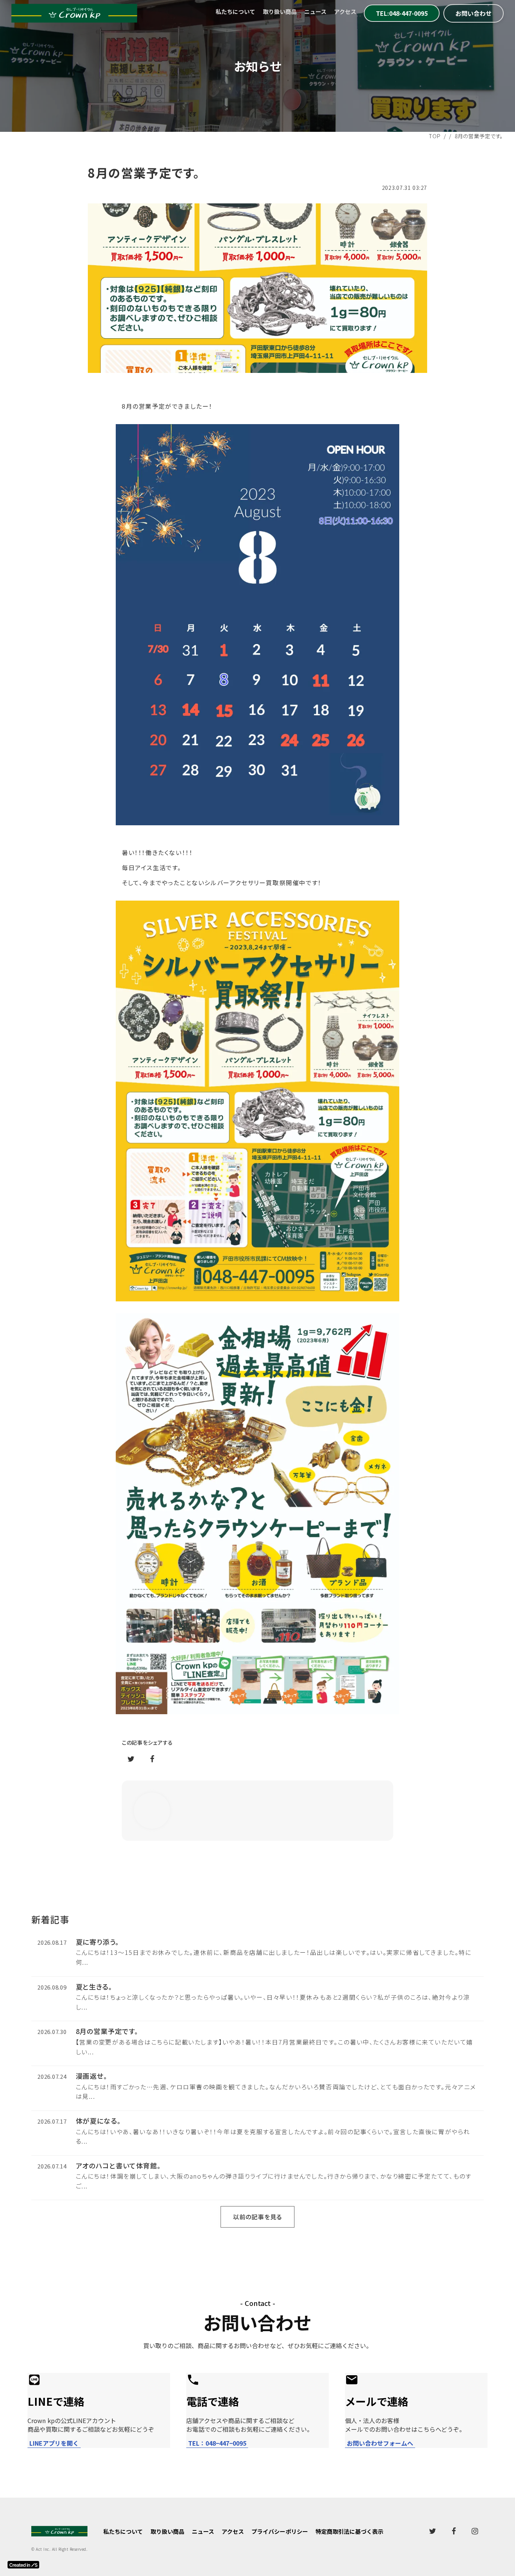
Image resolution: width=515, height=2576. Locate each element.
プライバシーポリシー (280, 2531)
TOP (435, 136)
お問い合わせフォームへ (380, 2443)
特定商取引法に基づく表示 (349, 2531)
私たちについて (235, 11)
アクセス (345, 11)
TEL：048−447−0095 (217, 2443)
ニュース (315, 11)
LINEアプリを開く (54, 2443)
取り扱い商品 (280, 11)
